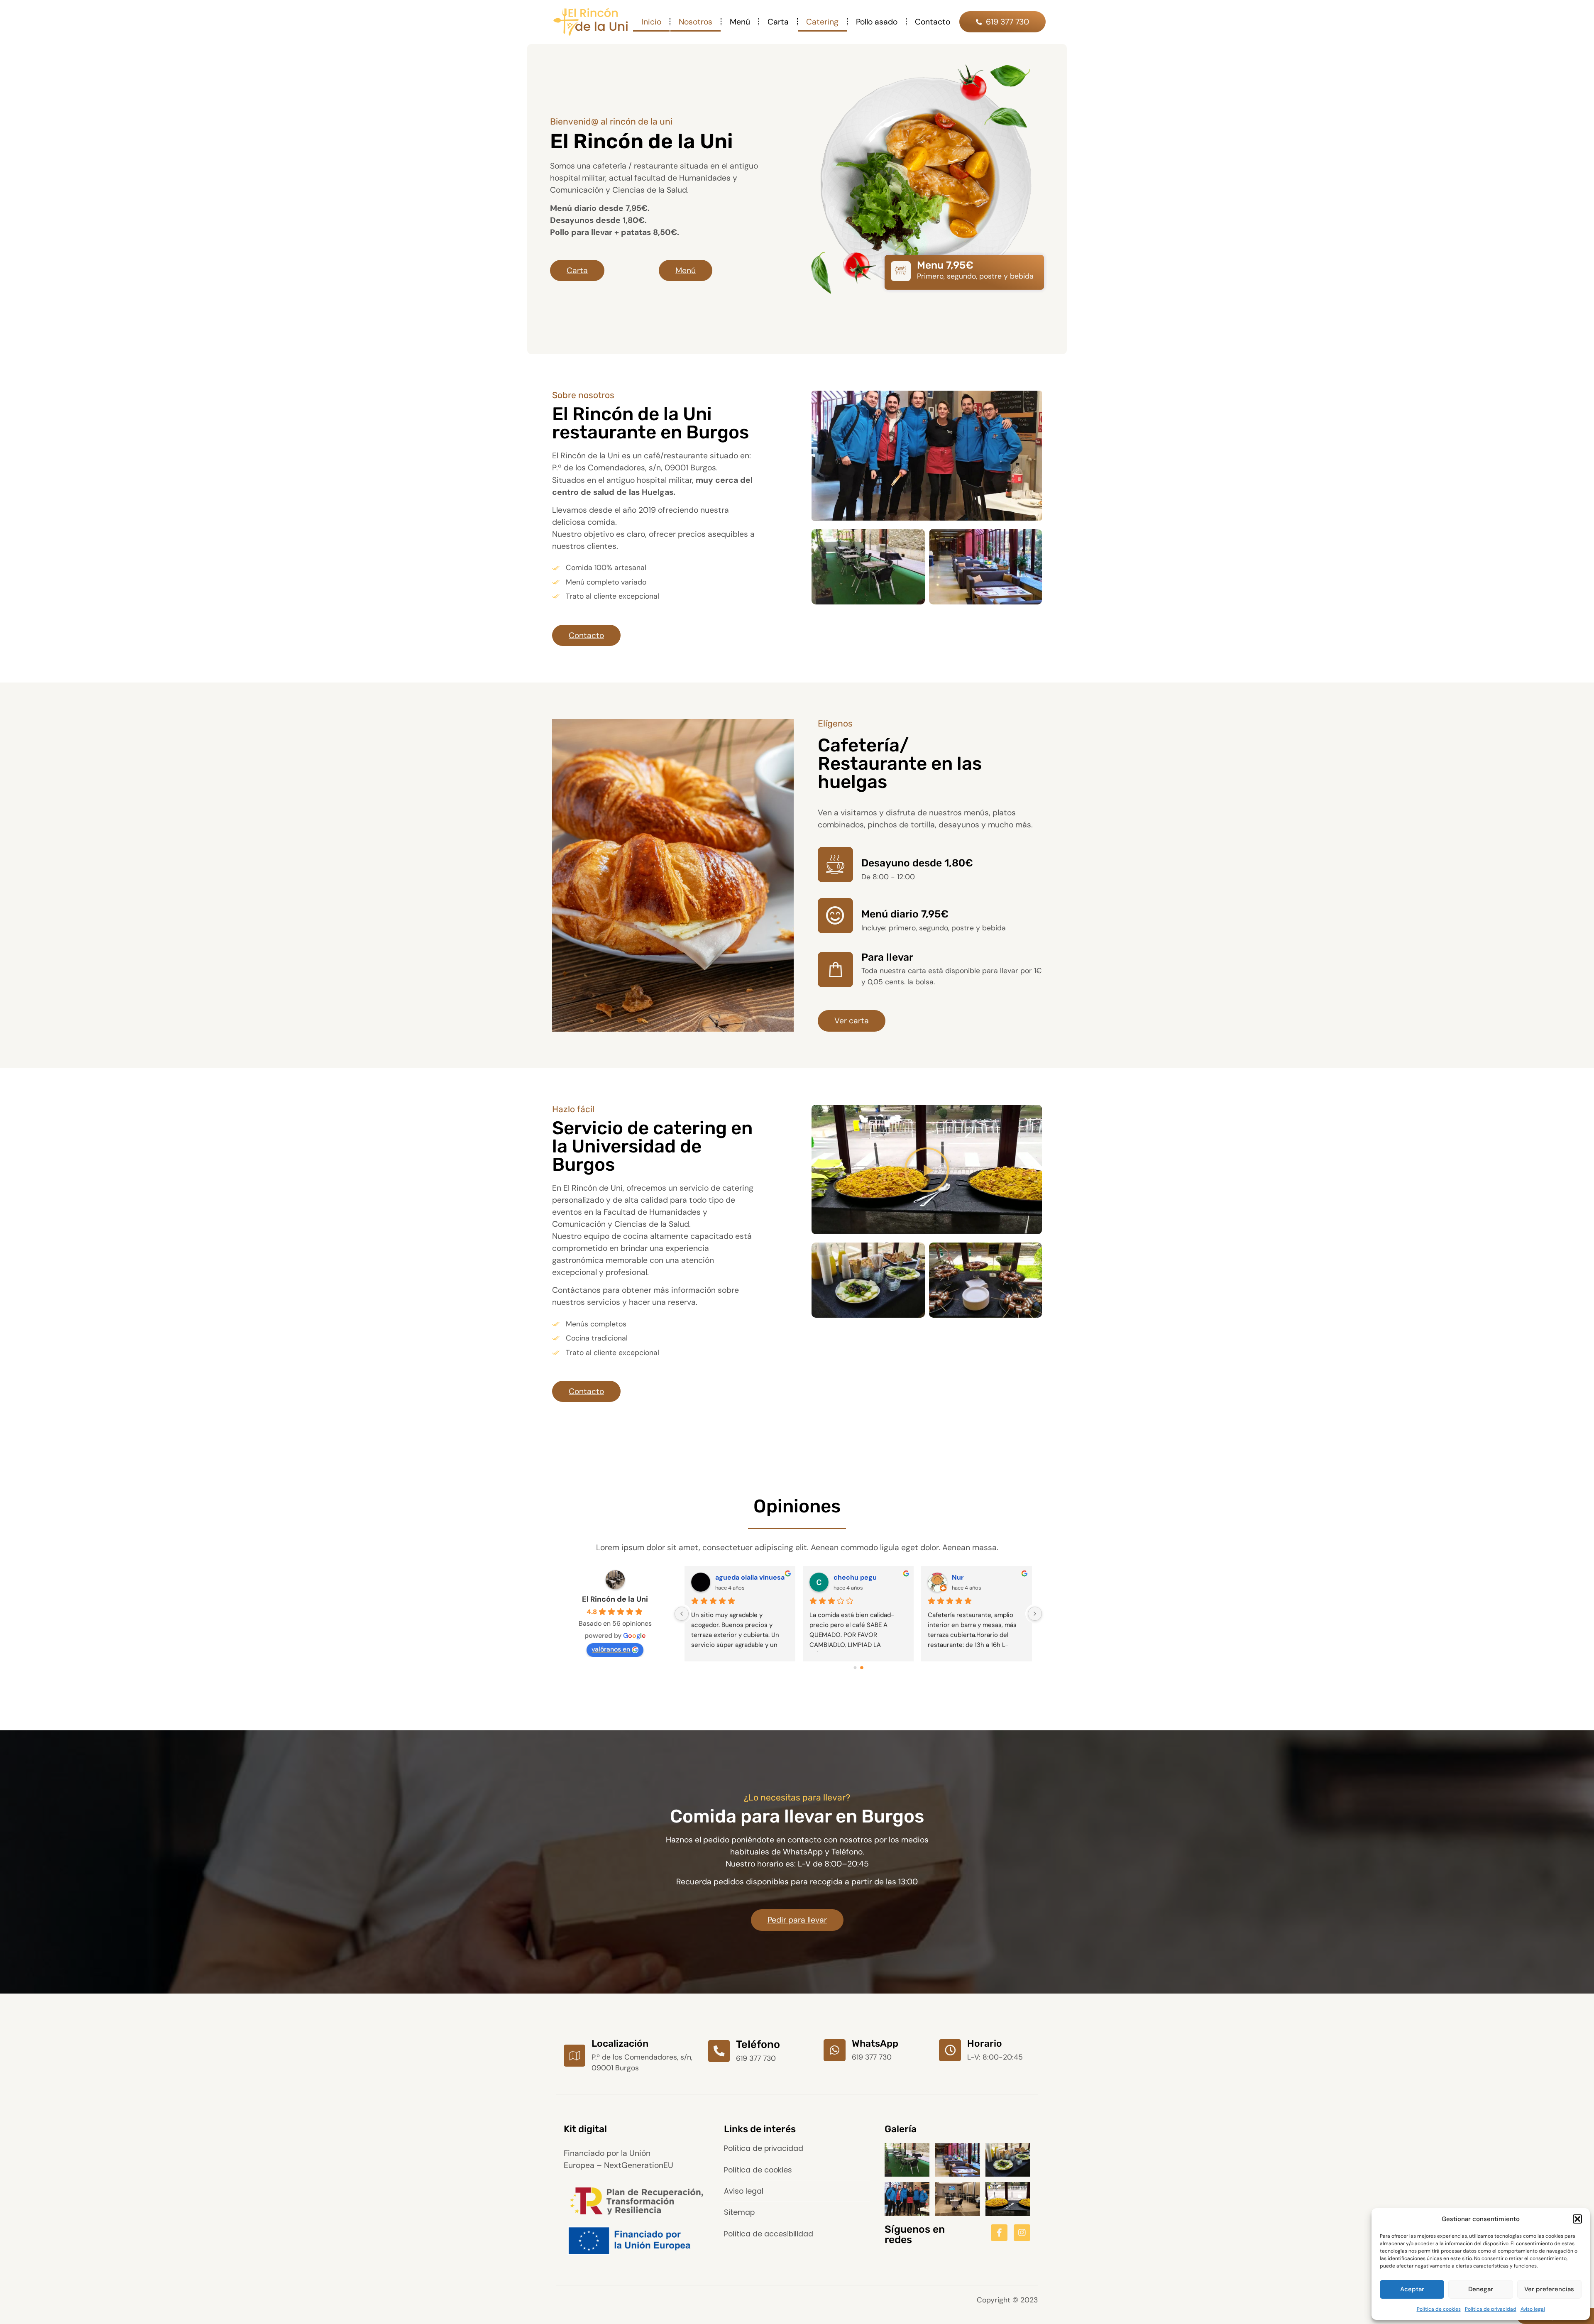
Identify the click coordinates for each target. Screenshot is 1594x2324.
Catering (822, 22)
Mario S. (846, 1577)
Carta (778, 22)
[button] (1577, 2219)
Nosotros (696, 22)
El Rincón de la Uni (615, 1599)
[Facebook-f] (999, 2233)
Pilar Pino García (742, 1577)
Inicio (651, 22)
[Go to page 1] (862, 1667)
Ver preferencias (1549, 2289)
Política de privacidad (1491, 2309)
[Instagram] (1022, 2233)
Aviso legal (1533, 2309)
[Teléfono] (719, 2051)
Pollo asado (877, 22)
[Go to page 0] (855, 1668)
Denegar (1481, 2289)
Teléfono (758, 2044)
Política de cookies (1439, 2309)
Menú (740, 22)
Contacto (933, 22)
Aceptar (1412, 2289)
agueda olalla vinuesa (986, 1577)
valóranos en (611, 1649)
